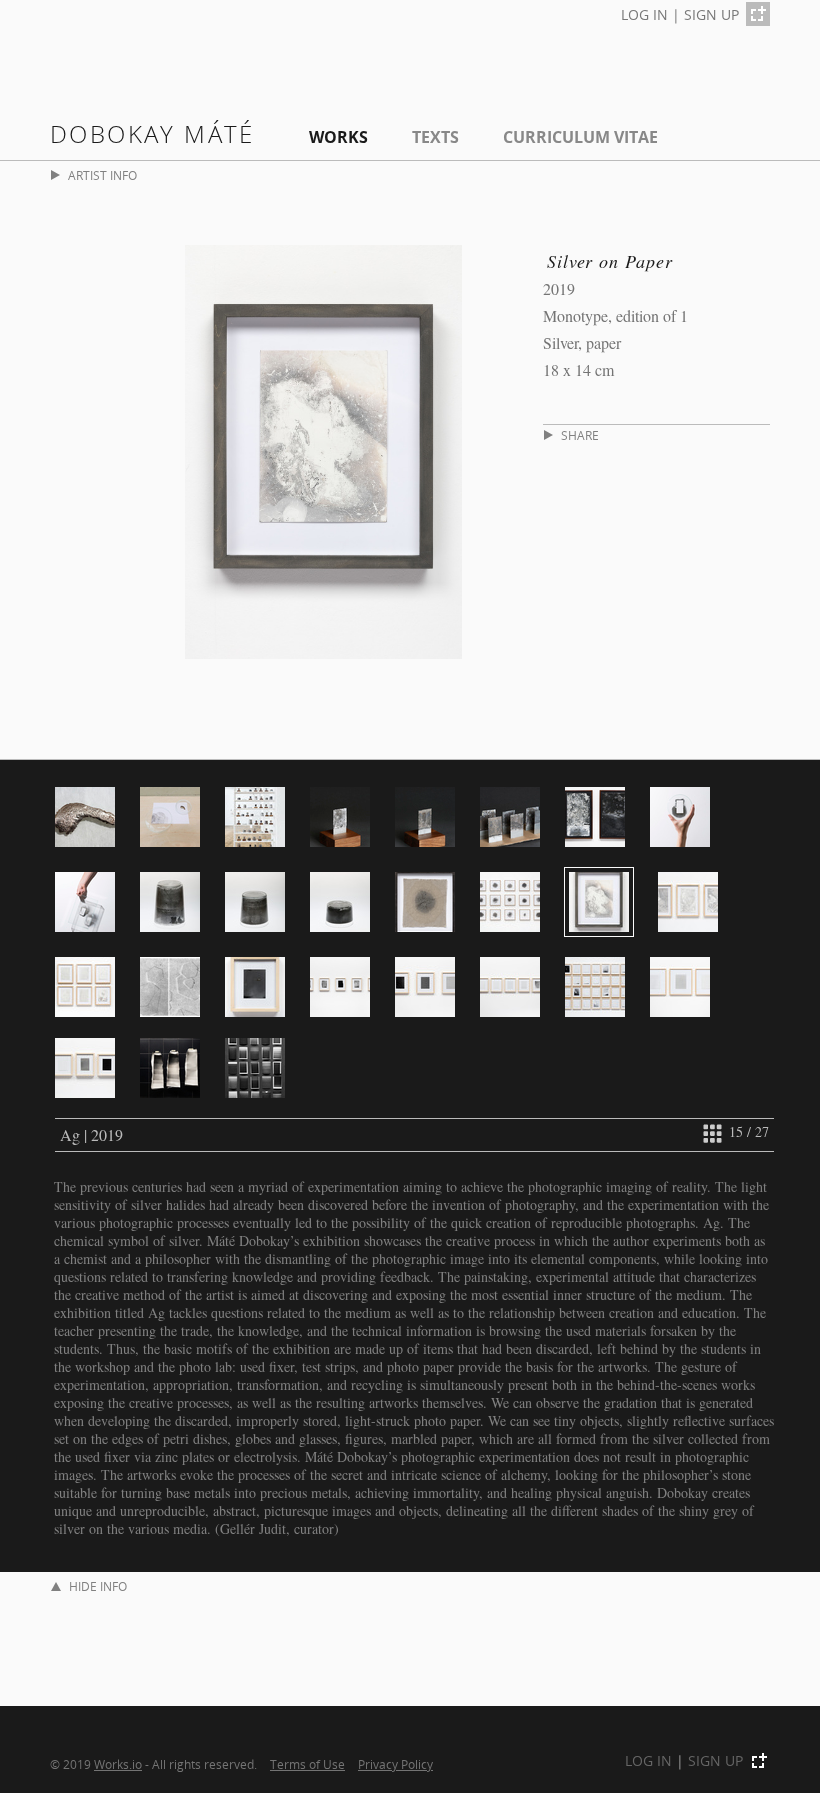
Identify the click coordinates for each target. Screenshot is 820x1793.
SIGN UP (711, 14)
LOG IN (644, 14)
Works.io (118, 1764)
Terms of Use (307, 1764)
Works (338, 137)
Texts (435, 137)
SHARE (580, 435)
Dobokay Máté (152, 133)
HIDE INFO (98, 1586)
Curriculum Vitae (580, 137)
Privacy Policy (395, 1764)
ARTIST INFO (102, 175)
